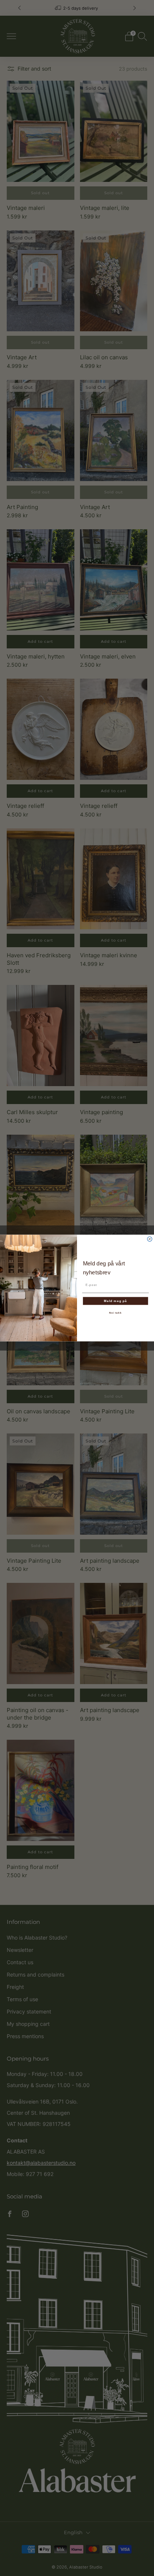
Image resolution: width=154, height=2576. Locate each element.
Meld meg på (115, 1301)
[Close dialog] (150, 1239)
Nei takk (115, 1313)
